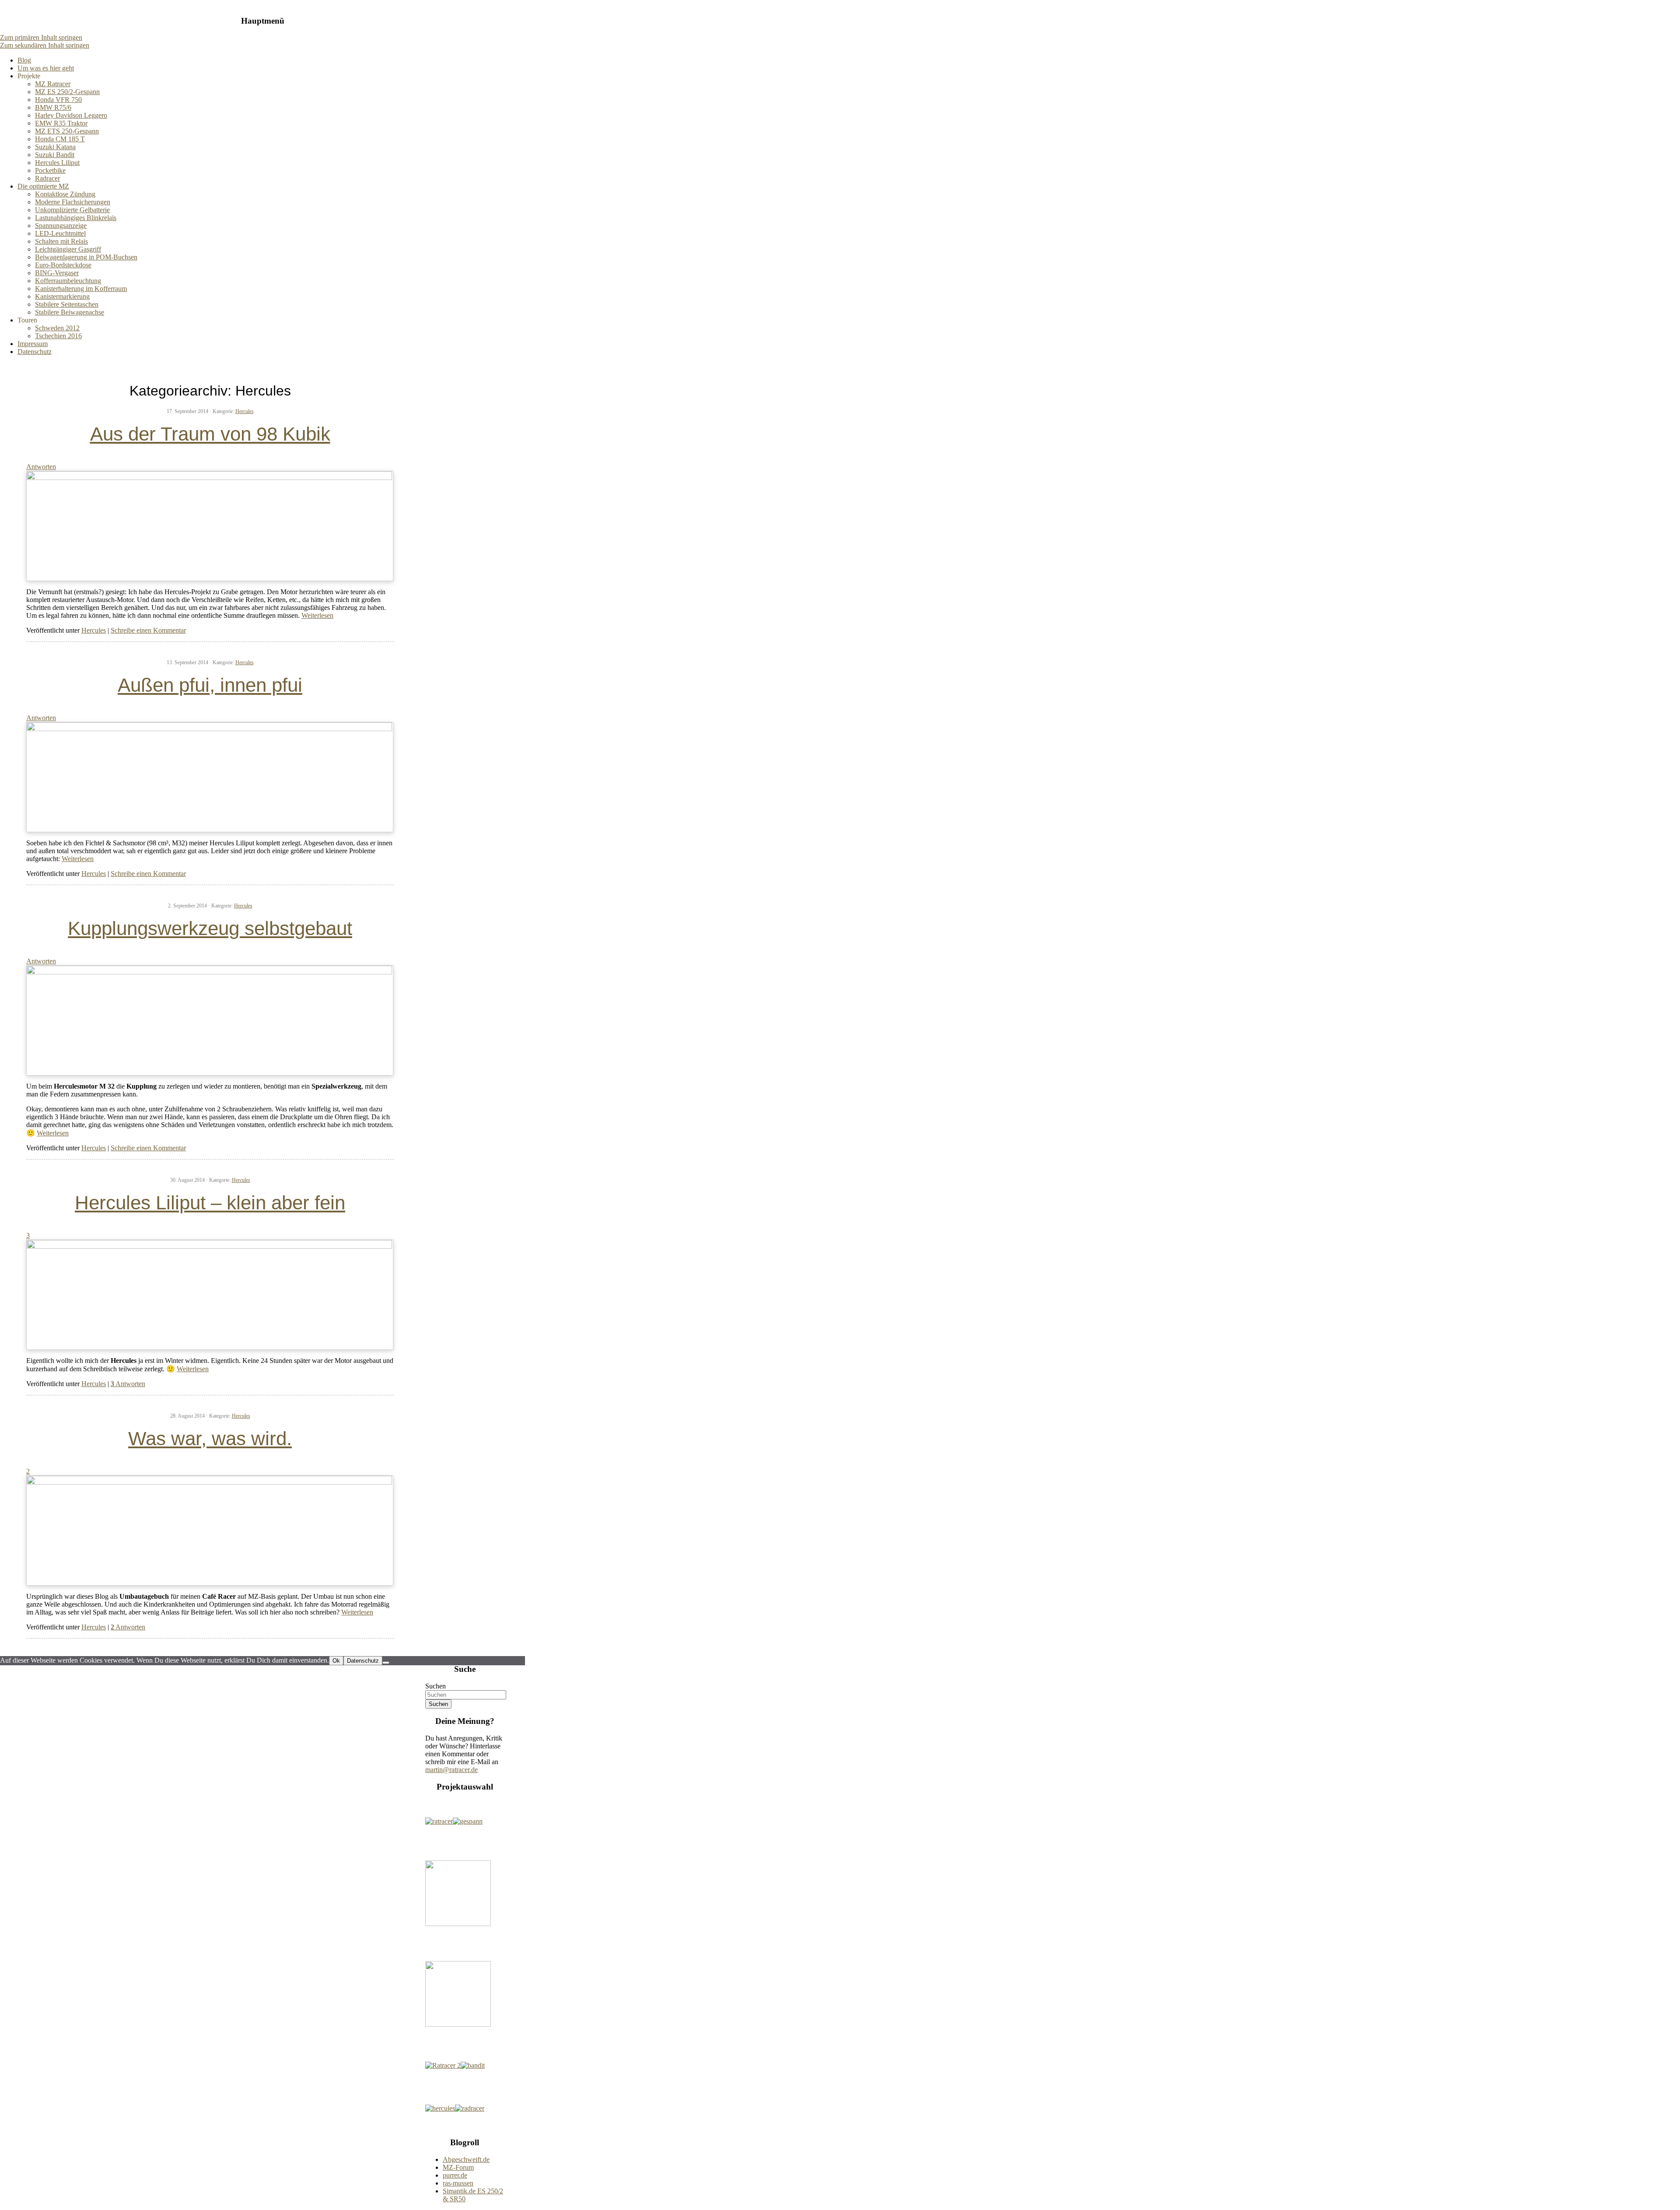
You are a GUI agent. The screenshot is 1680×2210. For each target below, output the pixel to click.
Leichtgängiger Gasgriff (68, 249)
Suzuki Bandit (55, 155)
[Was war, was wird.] (210, 1482)
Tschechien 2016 (58, 336)
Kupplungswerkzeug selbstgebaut (210, 928)
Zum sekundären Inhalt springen (45, 45)
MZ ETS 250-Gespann (67, 131)
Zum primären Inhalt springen (41, 37)
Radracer (47, 178)
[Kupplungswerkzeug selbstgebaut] (210, 972)
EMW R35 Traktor (61, 123)
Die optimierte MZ (43, 186)
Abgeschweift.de (466, 2159)
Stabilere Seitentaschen (67, 304)
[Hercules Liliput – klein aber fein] (210, 1246)
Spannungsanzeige (61, 226)
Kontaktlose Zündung (65, 194)
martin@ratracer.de (451, 1770)
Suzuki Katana (55, 147)
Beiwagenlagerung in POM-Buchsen (86, 257)
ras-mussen (458, 2183)
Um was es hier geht (46, 68)
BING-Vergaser (57, 273)
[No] (386, 1663)
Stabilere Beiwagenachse (70, 312)
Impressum (33, 344)
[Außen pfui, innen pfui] (210, 729)
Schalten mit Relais (61, 241)
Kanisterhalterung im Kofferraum (81, 289)
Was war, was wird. (210, 1438)
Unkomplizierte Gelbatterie (72, 210)
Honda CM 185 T (60, 139)
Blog (24, 60)
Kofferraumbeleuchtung (68, 281)
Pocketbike (50, 170)
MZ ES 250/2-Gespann (67, 92)
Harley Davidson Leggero (71, 115)
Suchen (436, 1686)
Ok (336, 1661)
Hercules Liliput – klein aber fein (210, 1203)
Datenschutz (35, 352)
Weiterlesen (317, 615)
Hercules (245, 411)
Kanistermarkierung (62, 296)
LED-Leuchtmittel (60, 233)
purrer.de (455, 2175)
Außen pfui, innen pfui (210, 685)
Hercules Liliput (57, 163)
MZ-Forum (458, 2167)
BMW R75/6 (53, 107)
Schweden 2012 (57, 328)
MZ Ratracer (53, 84)
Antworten (128, 1384)
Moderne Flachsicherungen (73, 202)
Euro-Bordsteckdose (63, 265)
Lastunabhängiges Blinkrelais (76, 218)
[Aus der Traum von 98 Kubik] (210, 478)
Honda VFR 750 (58, 100)
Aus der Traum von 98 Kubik (210, 434)
